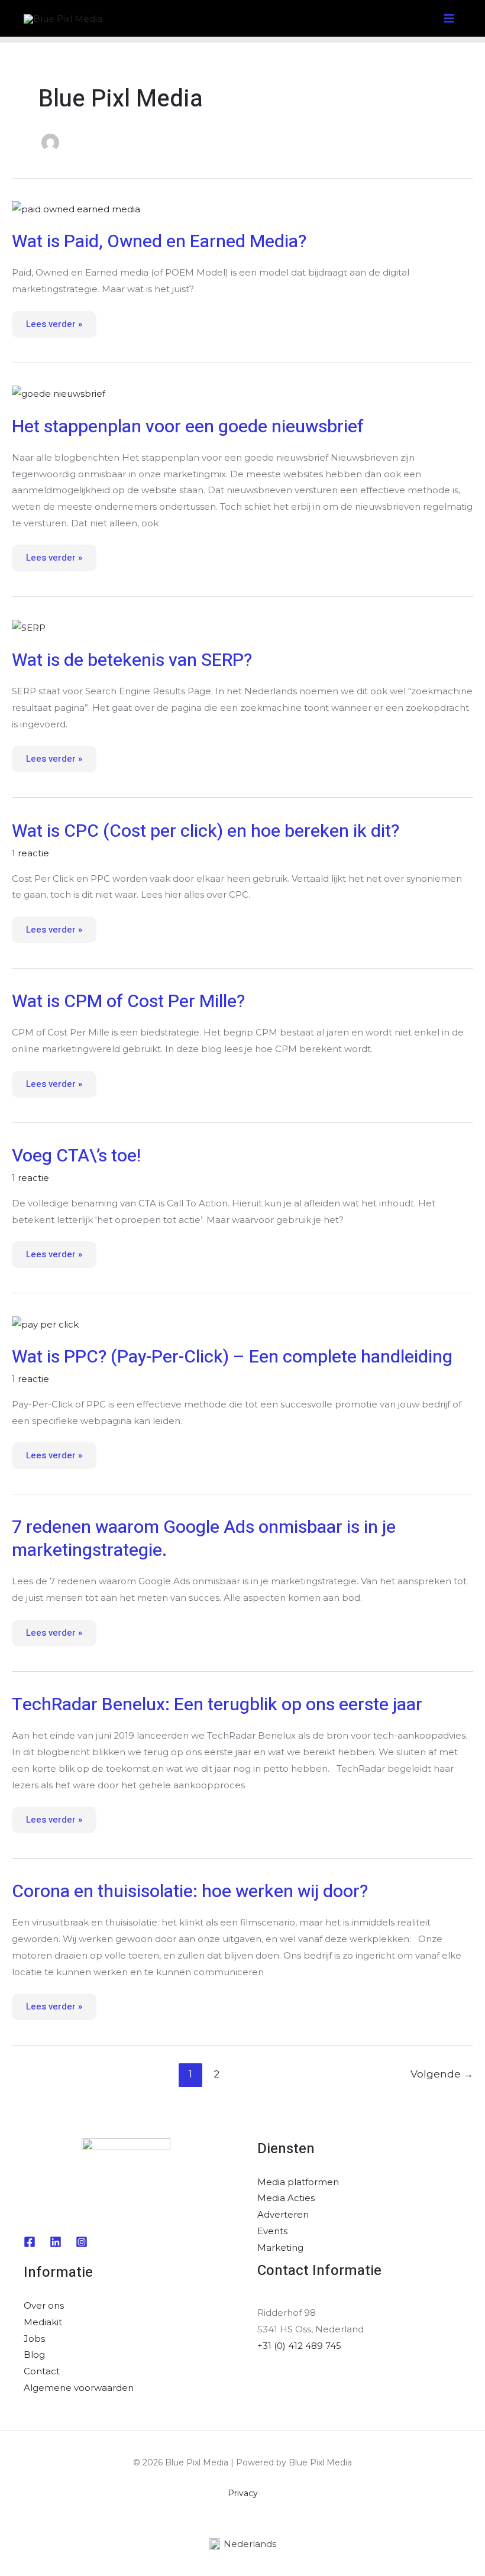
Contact (42, 2371)
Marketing (280, 2247)
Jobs (34, 2339)
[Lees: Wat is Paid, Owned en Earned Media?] (76, 208)
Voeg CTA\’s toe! (76, 1156)
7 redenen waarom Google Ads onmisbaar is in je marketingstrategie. (204, 1539)
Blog (34, 2355)
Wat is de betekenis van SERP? (132, 661)
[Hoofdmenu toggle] (449, 19)
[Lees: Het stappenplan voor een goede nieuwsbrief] (59, 393)
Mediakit (43, 2322)
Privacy (243, 2493)
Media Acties (286, 2198)
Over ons (44, 2305)
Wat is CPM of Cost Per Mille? (128, 1002)
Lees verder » (54, 321)
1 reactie (30, 853)
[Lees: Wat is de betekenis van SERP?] (29, 627)
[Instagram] (82, 2242)
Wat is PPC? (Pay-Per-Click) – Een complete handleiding (232, 1357)
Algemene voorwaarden (79, 2388)
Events (272, 2231)
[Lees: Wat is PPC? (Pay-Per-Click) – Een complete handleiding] (45, 1323)
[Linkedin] (56, 2242)
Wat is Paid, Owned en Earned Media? (159, 242)
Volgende (442, 2074)
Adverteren (283, 2214)
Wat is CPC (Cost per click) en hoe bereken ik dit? (206, 831)
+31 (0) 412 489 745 (299, 2346)
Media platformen (298, 2182)
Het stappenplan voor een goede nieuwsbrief (188, 427)
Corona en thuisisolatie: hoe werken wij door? (190, 1892)
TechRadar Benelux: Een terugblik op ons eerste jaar (217, 1705)
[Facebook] (30, 2242)
